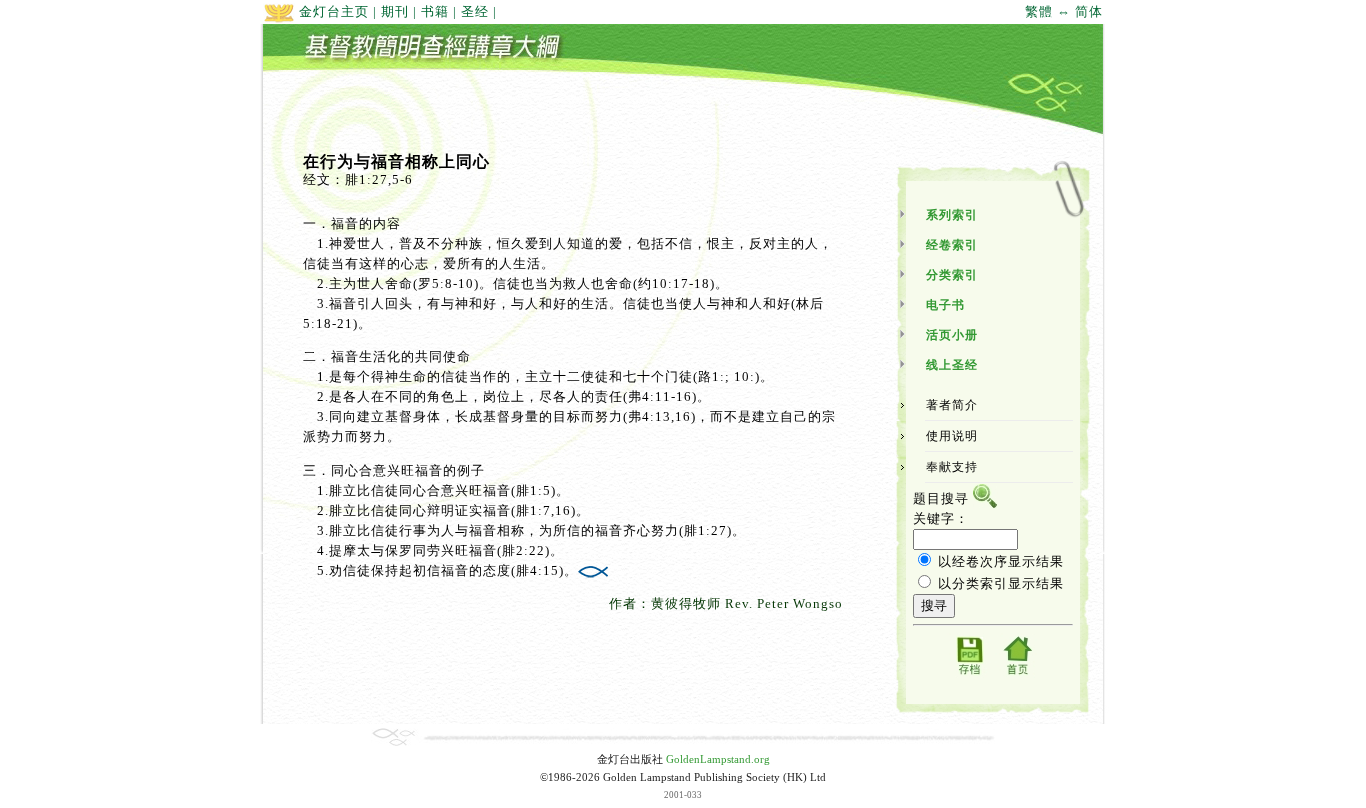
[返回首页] (1017, 673)
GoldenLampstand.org (718, 759)
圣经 (475, 11)
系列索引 (952, 215)
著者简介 (952, 405)
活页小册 (952, 335)
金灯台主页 (332, 11)
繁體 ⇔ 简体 (1064, 11)
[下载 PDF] (969, 673)
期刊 (395, 11)
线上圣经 (952, 365)
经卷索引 (952, 245)
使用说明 (952, 436)
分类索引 (952, 275)
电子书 (945, 305)
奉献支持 (952, 467)
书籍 (435, 11)
